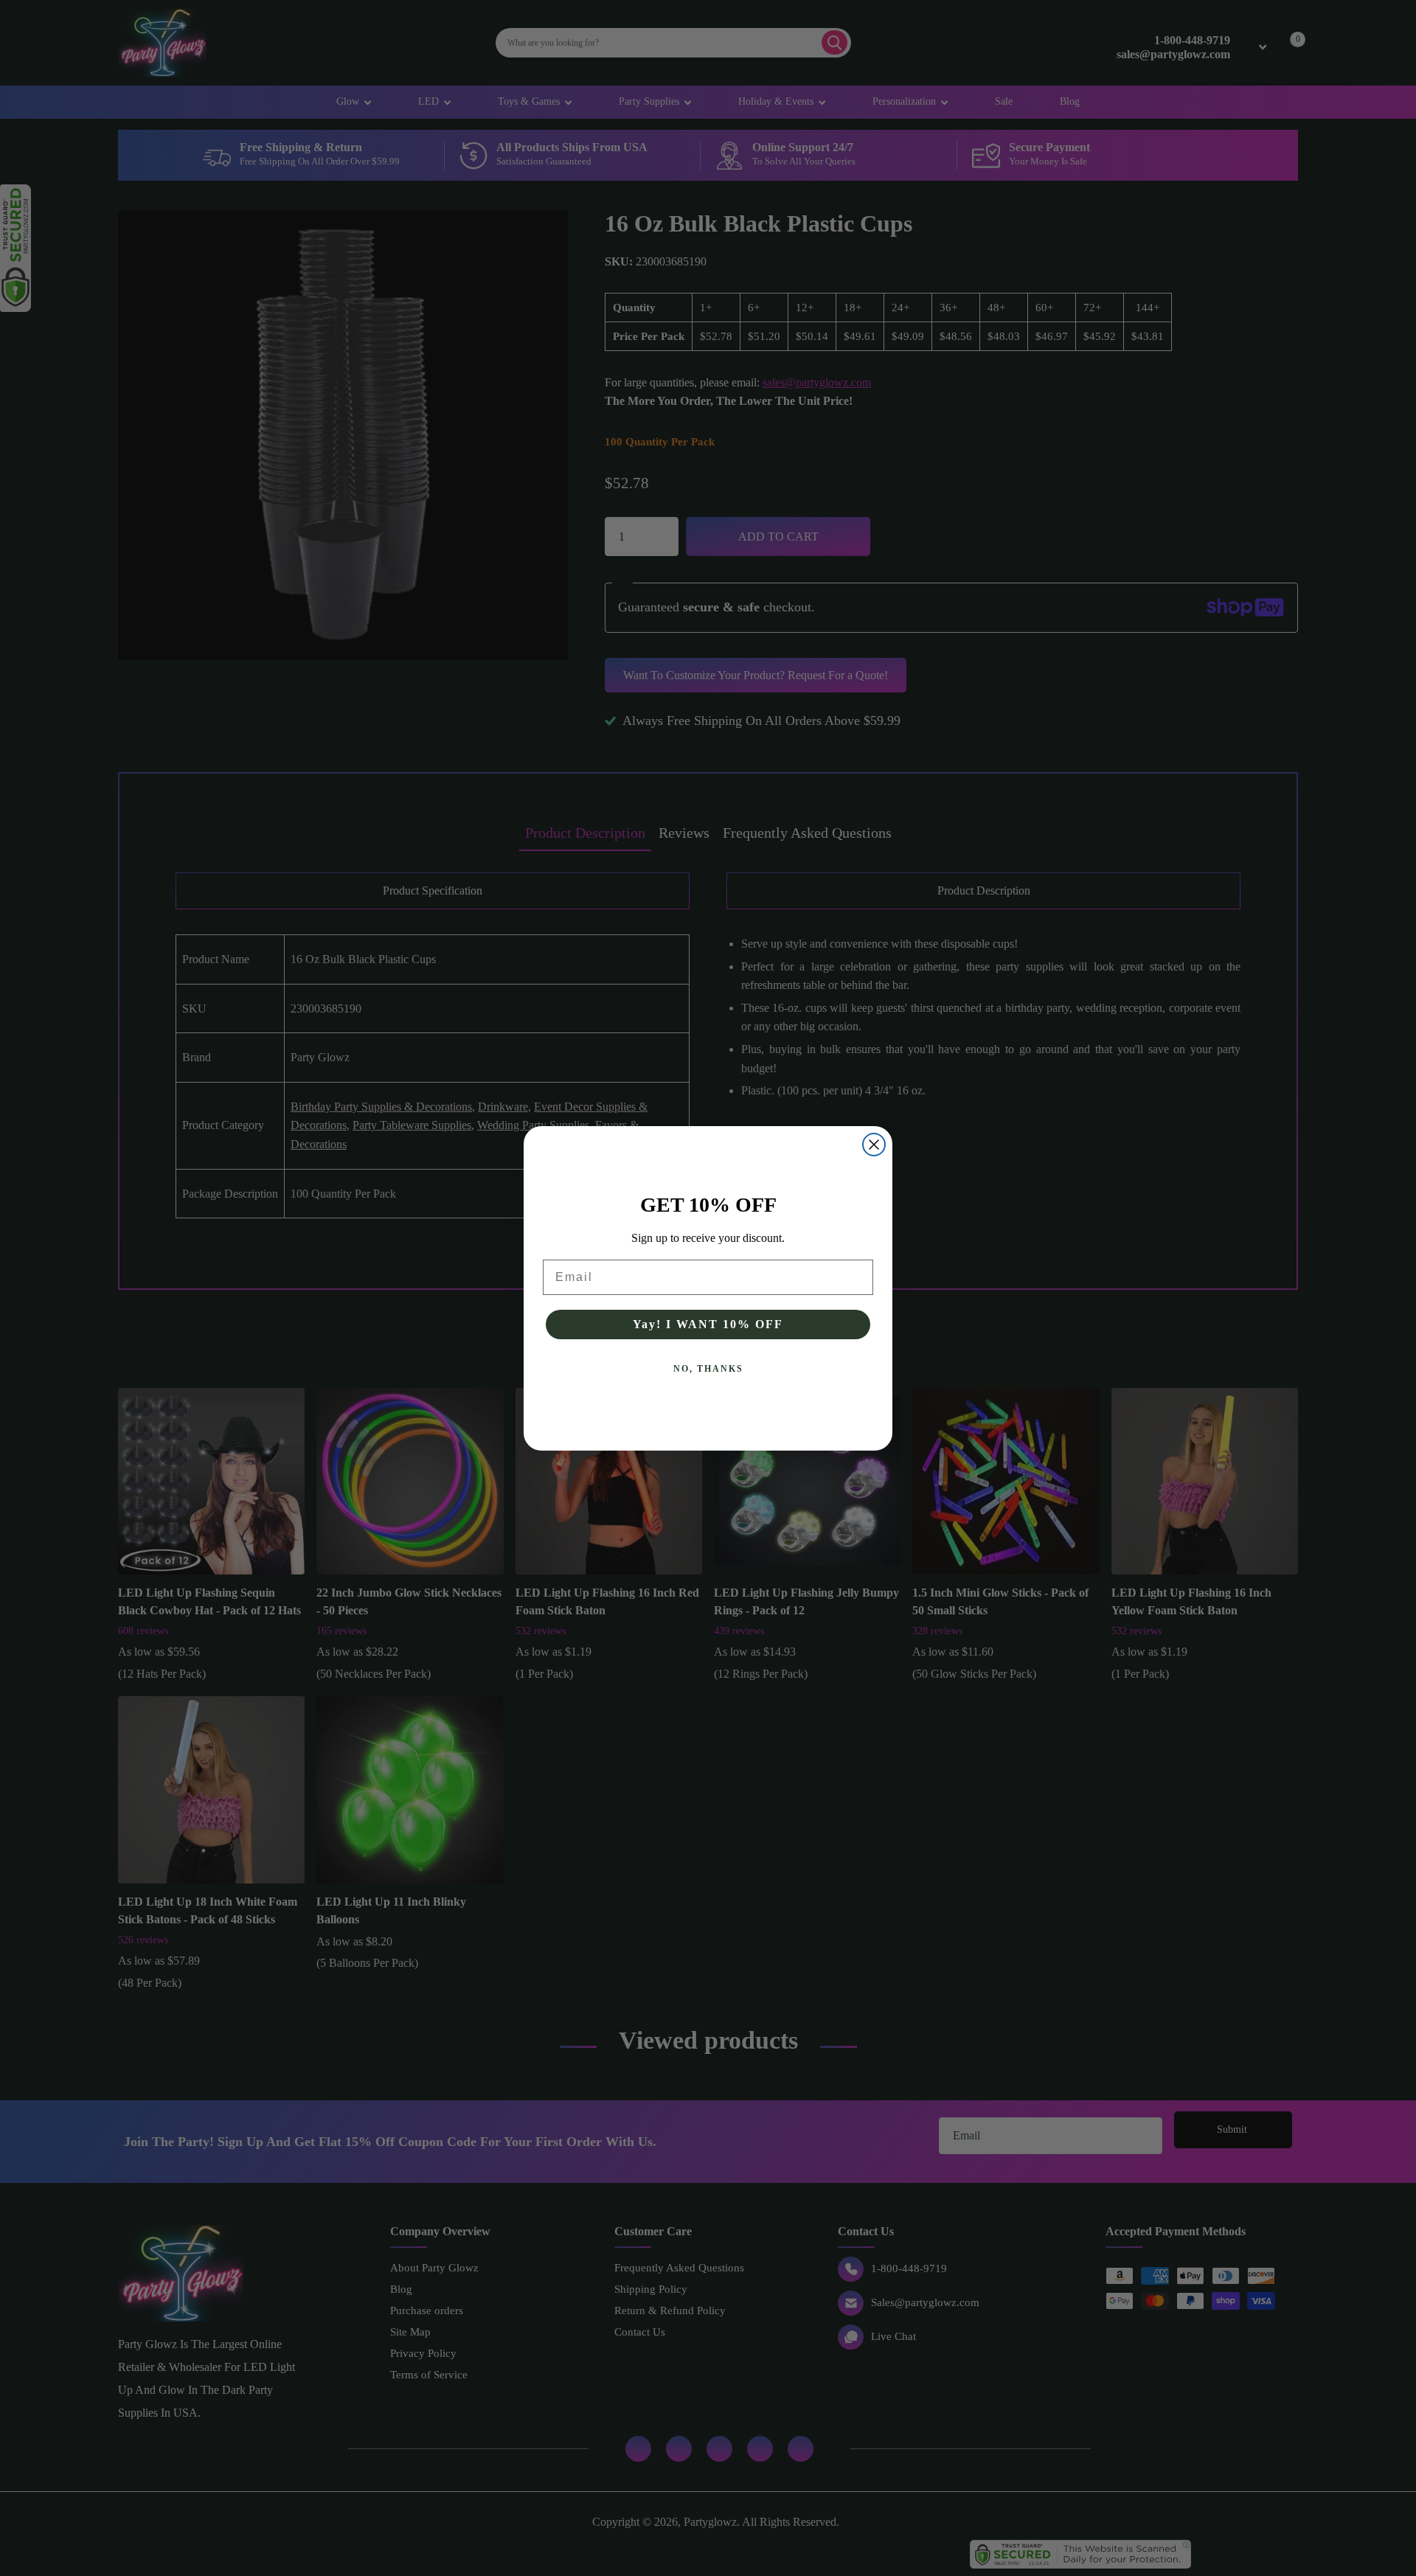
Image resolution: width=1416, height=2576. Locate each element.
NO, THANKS (708, 1369)
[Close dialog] (874, 1145)
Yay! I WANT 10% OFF (708, 1324)
